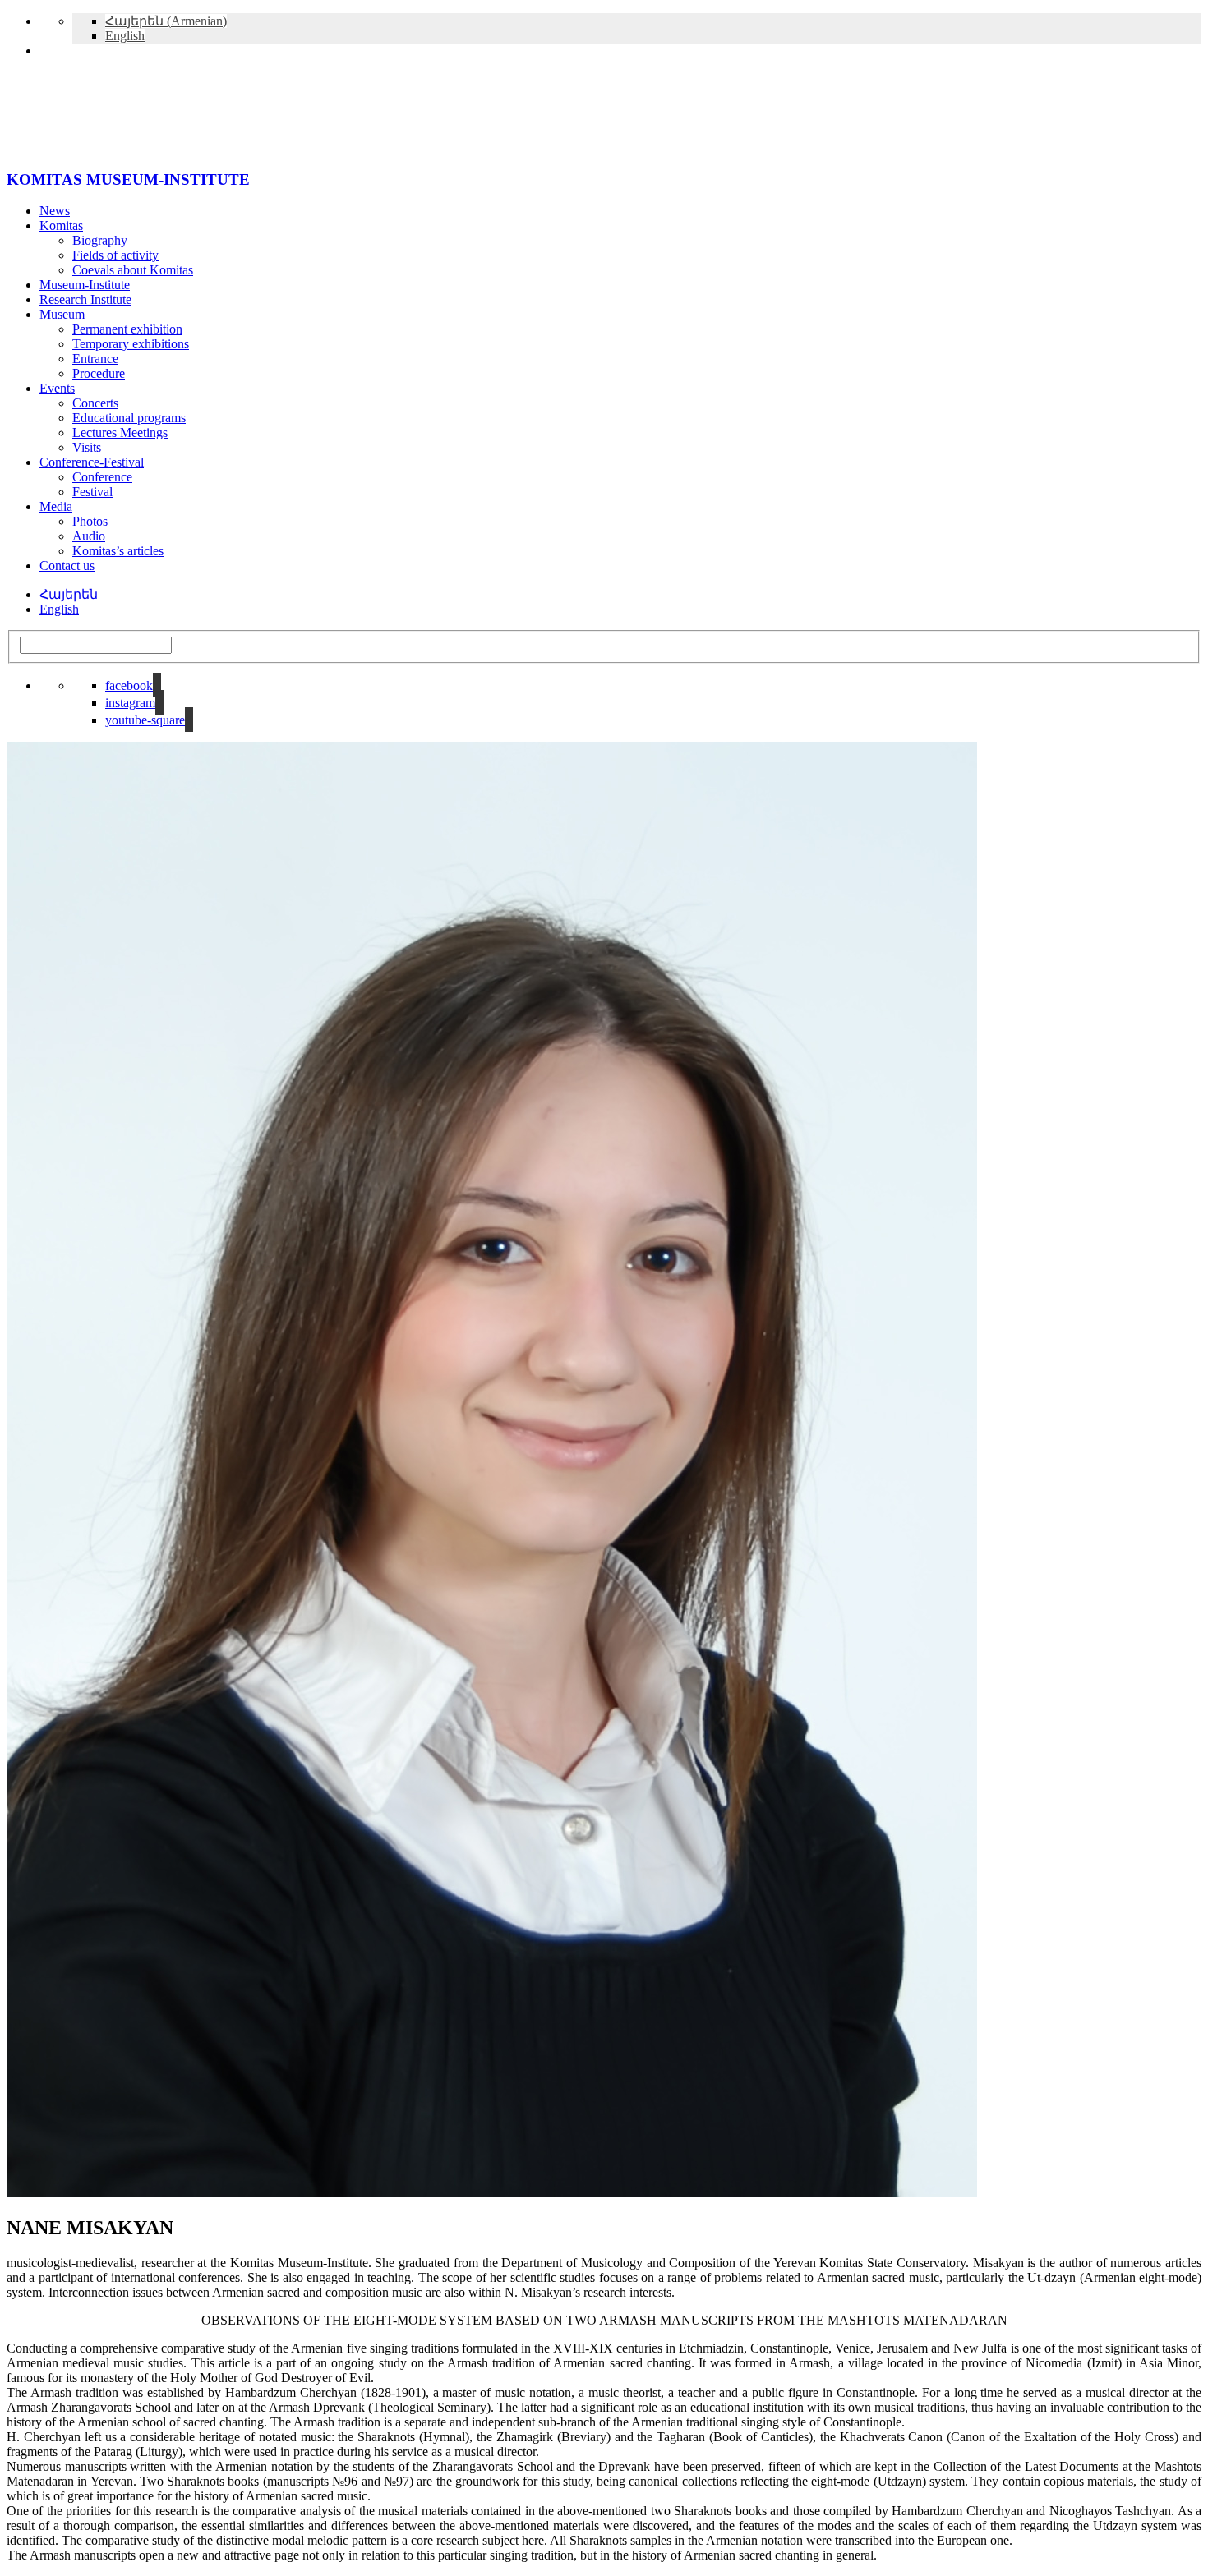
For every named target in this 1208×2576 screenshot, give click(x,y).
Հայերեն (69, 594)
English (59, 609)
